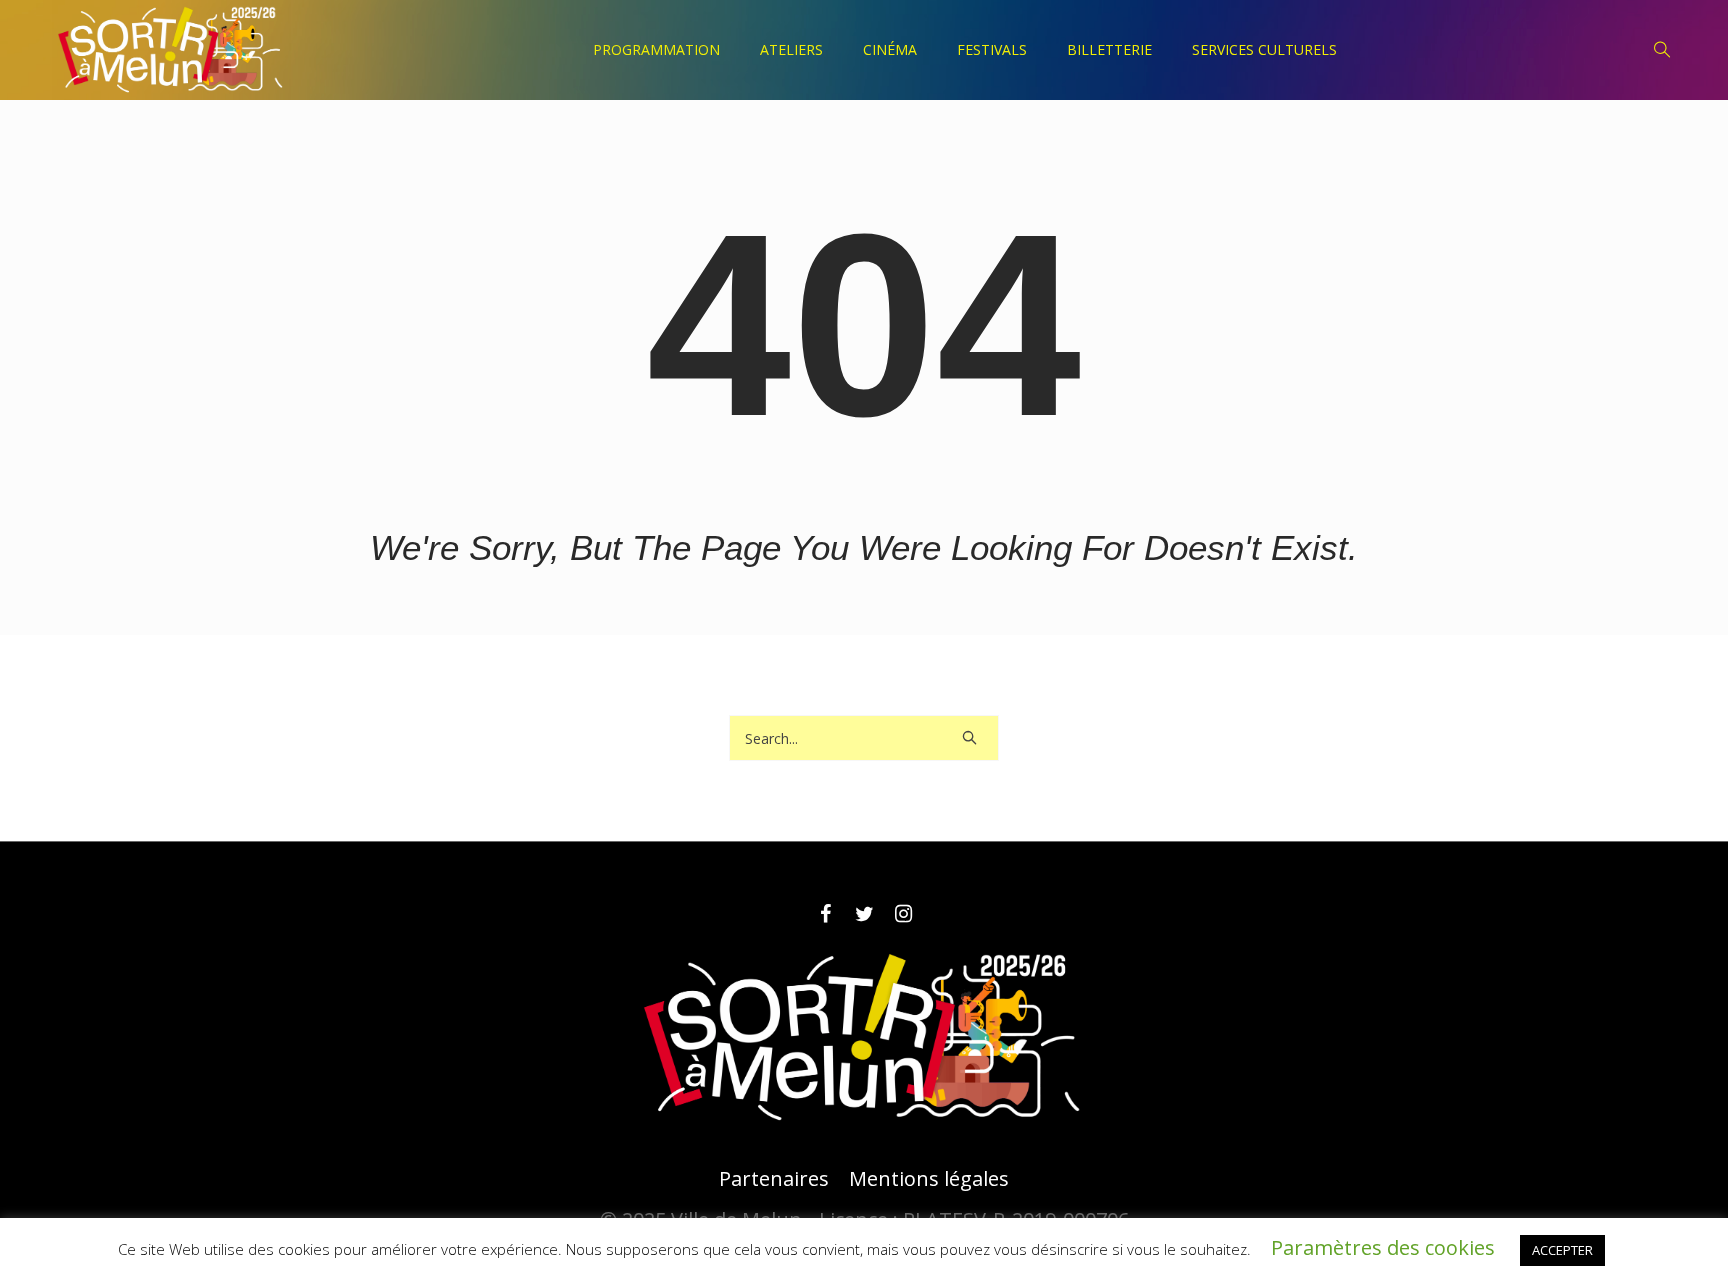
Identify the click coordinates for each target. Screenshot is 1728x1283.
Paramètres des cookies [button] (1383, 1247)
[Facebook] (825, 914)
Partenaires (774, 1179)
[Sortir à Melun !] (864, 1038)
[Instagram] (903, 914)
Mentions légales (929, 1179)
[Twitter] (864, 914)
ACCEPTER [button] (1562, 1250)
